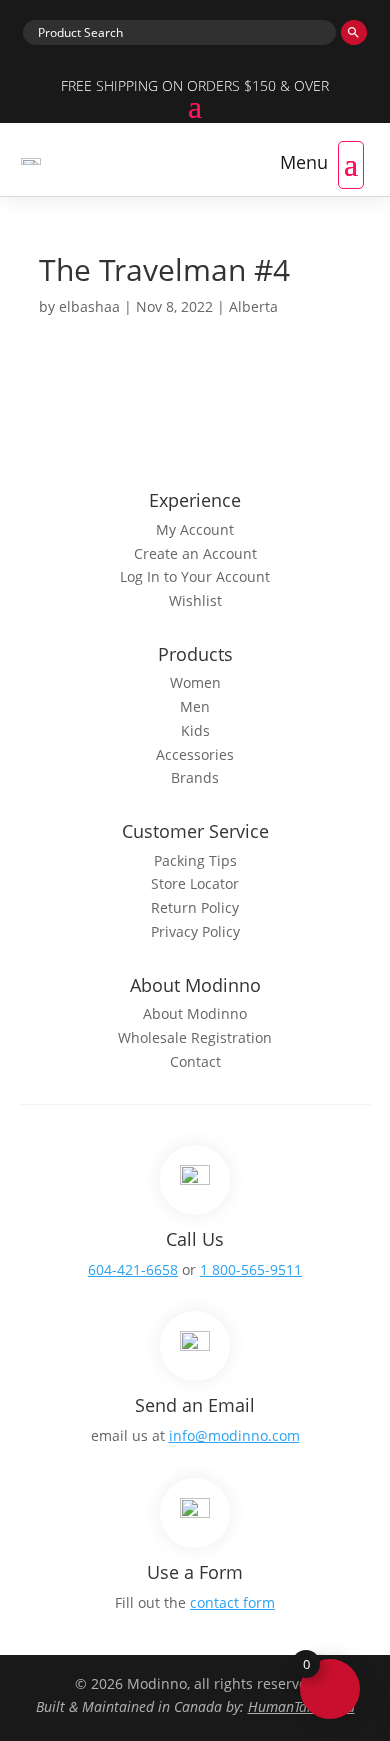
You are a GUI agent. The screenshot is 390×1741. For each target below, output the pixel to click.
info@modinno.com (234, 1435)
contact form (232, 1602)
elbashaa (89, 306)
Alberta (253, 306)
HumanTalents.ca (301, 1706)
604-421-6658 (133, 1269)
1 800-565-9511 (251, 1269)
